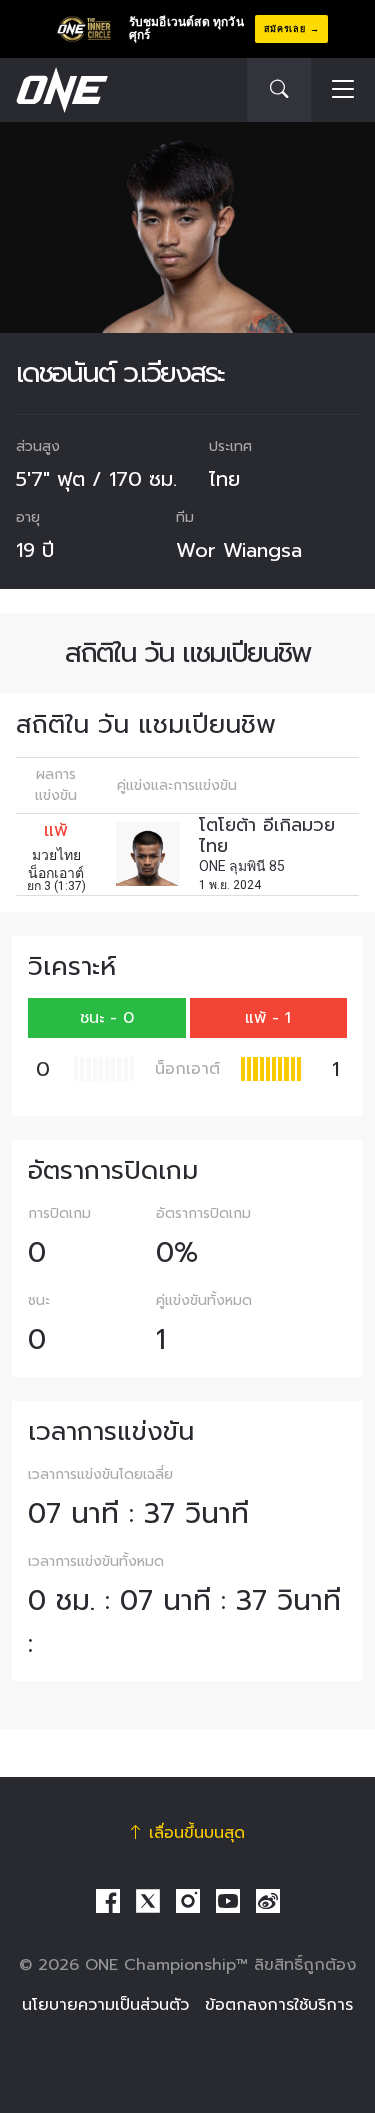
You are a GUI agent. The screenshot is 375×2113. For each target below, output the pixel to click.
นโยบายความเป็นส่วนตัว (105, 2005)
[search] (279, 90)
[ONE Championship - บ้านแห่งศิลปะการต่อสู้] (60, 90)
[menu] (343, 90)
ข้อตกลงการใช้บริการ (279, 2005)
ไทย (224, 479)
